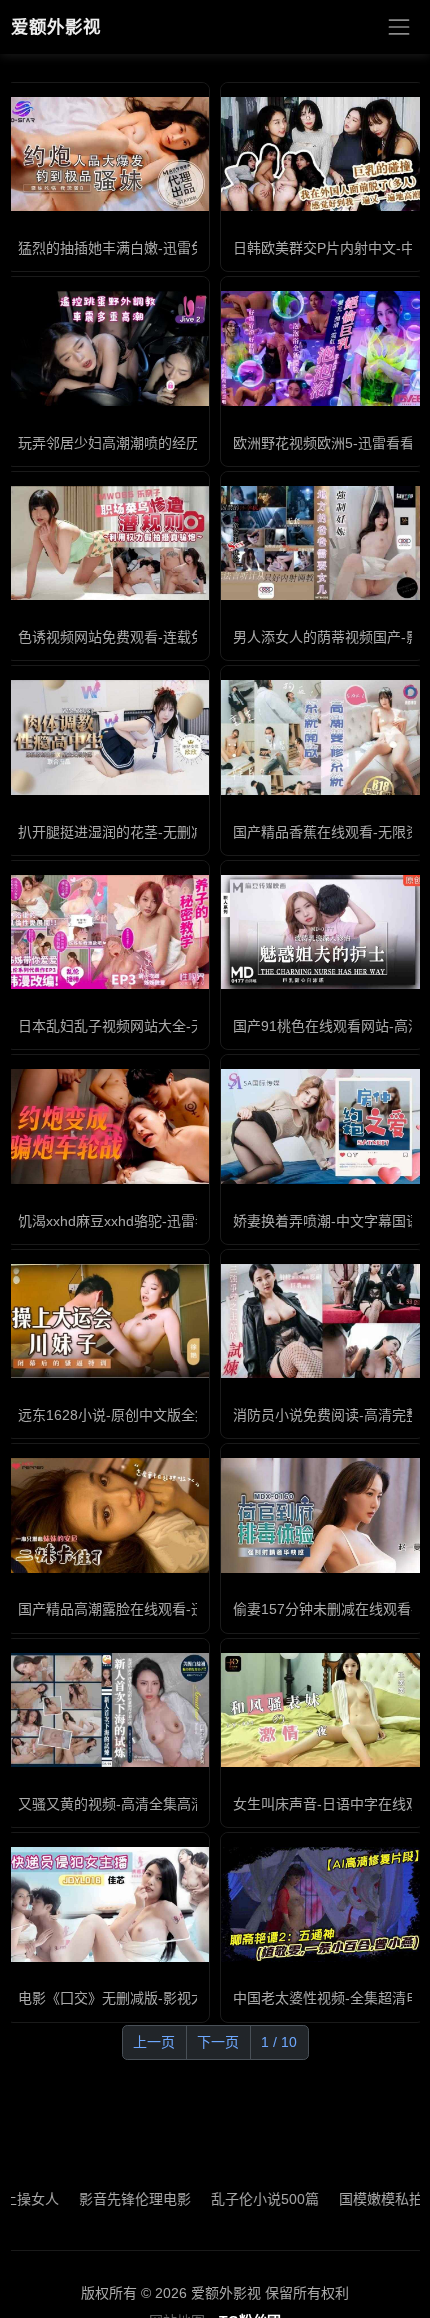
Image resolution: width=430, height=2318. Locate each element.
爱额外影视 (56, 27)
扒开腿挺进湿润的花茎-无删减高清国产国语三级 (167, 832)
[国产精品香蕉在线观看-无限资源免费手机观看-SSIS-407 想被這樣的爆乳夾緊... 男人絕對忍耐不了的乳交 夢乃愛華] (322, 737)
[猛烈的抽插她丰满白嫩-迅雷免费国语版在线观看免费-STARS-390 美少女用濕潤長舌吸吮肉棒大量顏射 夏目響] (107, 154)
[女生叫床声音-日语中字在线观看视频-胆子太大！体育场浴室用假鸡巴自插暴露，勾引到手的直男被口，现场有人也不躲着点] (322, 1710)
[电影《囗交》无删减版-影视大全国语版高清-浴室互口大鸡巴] (107, 1904)
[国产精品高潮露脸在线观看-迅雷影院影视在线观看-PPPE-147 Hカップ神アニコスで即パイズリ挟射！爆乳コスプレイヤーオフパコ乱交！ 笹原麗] (107, 1515)
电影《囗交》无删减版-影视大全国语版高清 (153, 1998)
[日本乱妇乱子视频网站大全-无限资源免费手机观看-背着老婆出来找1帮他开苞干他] (107, 932)
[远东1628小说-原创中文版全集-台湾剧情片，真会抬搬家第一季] (107, 1321)
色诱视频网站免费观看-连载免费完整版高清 (153, 637)
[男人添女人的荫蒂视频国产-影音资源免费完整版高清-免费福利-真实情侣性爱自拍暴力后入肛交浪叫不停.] (322, 543)
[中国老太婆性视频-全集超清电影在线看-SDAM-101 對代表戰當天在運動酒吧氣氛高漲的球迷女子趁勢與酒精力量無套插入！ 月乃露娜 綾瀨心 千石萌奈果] (322, 1904)
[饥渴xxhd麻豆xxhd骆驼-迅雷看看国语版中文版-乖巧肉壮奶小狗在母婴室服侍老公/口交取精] (107, 1126)
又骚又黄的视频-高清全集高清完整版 (132, 1804)
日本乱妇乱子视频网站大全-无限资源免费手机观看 (174, 1026)
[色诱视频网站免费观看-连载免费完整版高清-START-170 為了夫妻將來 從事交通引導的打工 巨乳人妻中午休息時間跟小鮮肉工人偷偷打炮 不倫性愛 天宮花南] (107, 543)
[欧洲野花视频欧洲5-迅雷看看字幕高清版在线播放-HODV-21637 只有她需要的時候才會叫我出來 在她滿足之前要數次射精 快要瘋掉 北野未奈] (322, 348)
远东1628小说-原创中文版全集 (113, 1415)
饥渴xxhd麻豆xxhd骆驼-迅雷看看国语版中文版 (162, 1221)
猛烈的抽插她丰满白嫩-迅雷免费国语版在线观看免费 (181, 248)
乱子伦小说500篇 (234, 2199)
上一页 (154, 2042)
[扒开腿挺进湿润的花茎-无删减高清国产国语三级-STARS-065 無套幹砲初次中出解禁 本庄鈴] (107, 737)
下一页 (218, 2042)
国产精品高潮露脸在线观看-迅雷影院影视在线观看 (174, 1609)
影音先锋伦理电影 (104, 2199)
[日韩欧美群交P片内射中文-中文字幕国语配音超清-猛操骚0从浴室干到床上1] (322, 154)
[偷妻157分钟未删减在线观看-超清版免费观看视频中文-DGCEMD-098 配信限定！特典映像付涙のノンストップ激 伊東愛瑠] (322, 1515)
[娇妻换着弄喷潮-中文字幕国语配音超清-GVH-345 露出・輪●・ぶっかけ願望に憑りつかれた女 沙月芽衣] (322, 1126)
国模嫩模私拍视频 (364, 2199)
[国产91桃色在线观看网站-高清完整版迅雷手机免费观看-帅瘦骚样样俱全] (322, 932)
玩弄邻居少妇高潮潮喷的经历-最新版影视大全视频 (174, 443)
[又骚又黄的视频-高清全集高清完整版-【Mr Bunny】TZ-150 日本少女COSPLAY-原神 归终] (107, 1710)
